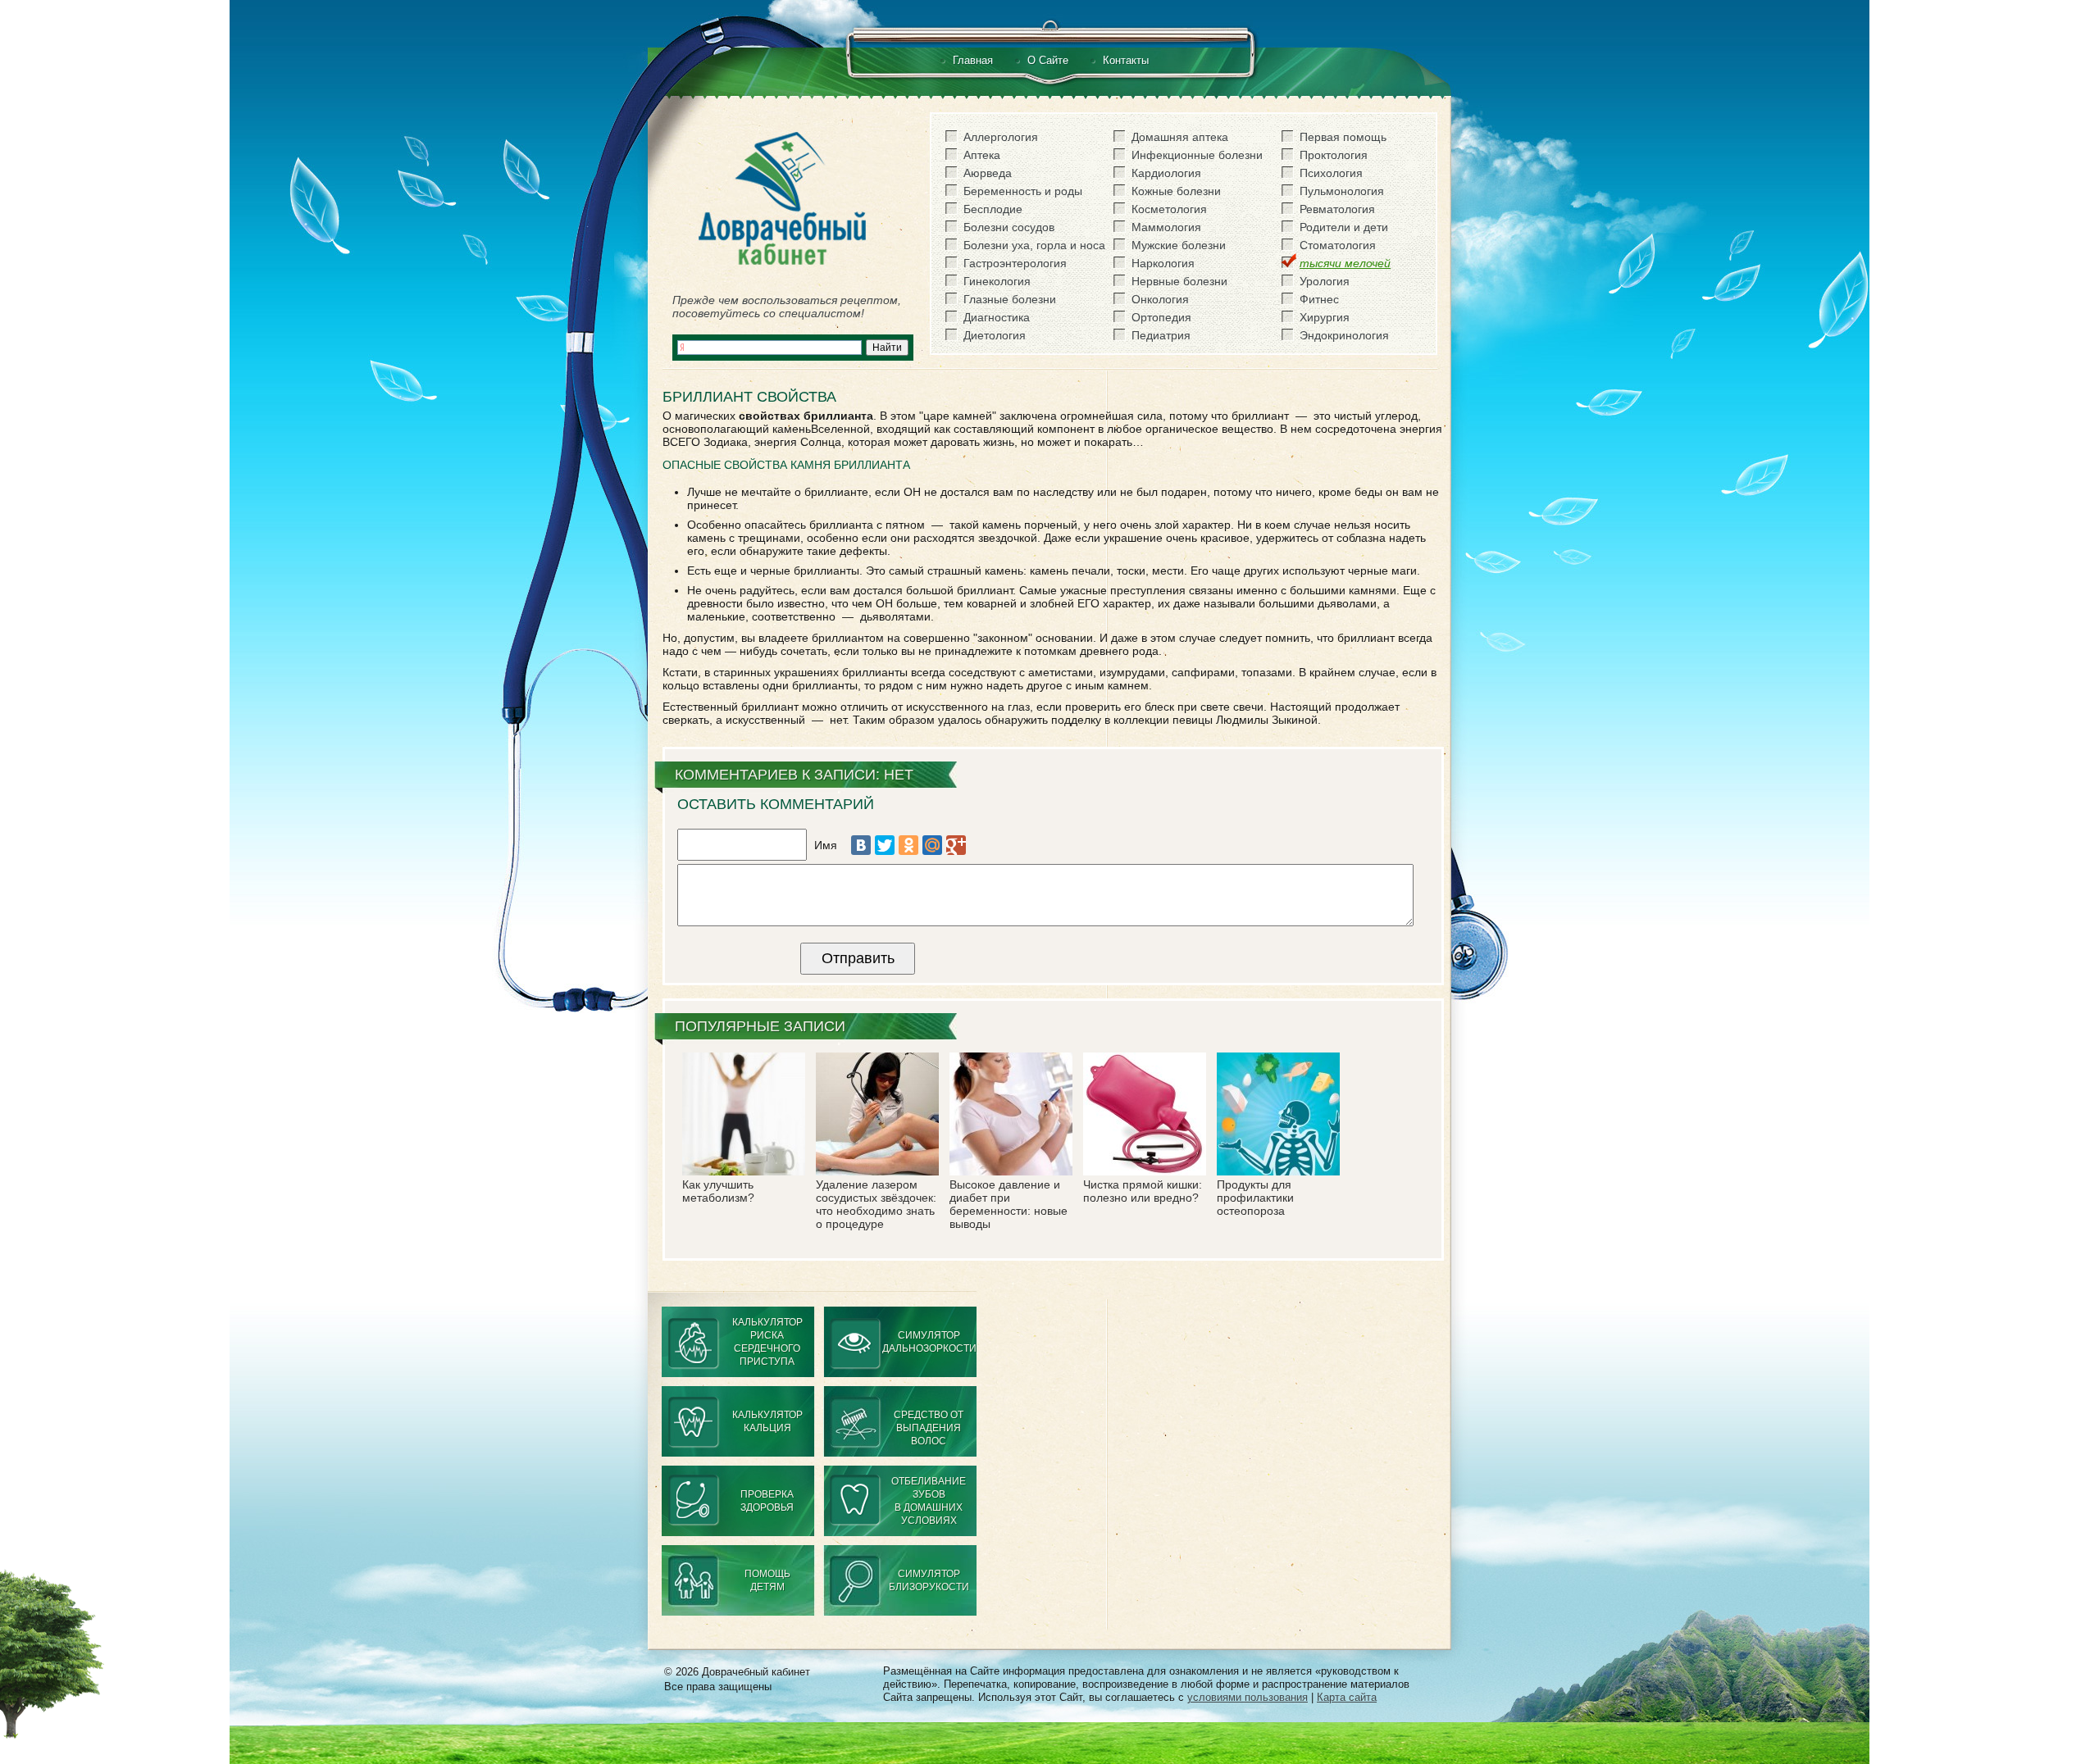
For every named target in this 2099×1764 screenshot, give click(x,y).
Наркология (1163, 263)
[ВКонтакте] (861, 845)
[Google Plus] (956, 845)
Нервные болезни (1179, 281)
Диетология (995, 335)
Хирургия (1325, 317)
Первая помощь (1343, 137)
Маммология (1166, 227)
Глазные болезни (1010, 299)
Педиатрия (1161, 335)
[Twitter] (885, 845)
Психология (1331, 173)
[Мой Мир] (932, 845)
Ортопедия (1161, 317)
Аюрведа (988, 173)
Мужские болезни (1179, 245)
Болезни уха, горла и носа (1034, 245)
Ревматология (1337, 209)
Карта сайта (1347, 1697)
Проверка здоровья (767, 1501)
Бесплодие (993, 209)
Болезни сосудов (1009, 227)
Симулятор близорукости (929, 1580)
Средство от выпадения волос (929, 1428)
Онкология (1160, 299)
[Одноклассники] (908, 845)
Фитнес (1319, 299)
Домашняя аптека (1180, 137)
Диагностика (997, 317)
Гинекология (997, 281)
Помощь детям (767, 1580)
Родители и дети (1344, 227)
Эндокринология (1344, 335)
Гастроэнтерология (1015, 263)
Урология (1325, 281)
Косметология (1169, 209)
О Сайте (1048, 60)
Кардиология (1166, 173)
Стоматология (1338, 245)
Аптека (982, 155)
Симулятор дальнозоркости (929, 1342)
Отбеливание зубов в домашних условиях (929, 1501)
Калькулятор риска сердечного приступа (767, 1342)
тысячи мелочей (1345, 263)
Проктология (1334, 155)
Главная (973, 60)
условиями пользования (1248, 1697)
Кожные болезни (1176, 191)
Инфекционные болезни (1197, 155)
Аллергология (1001, 137)
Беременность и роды (1023, 191)
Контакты (1126, 60)
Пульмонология (1342, 191)
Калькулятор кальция (767, 1421)
